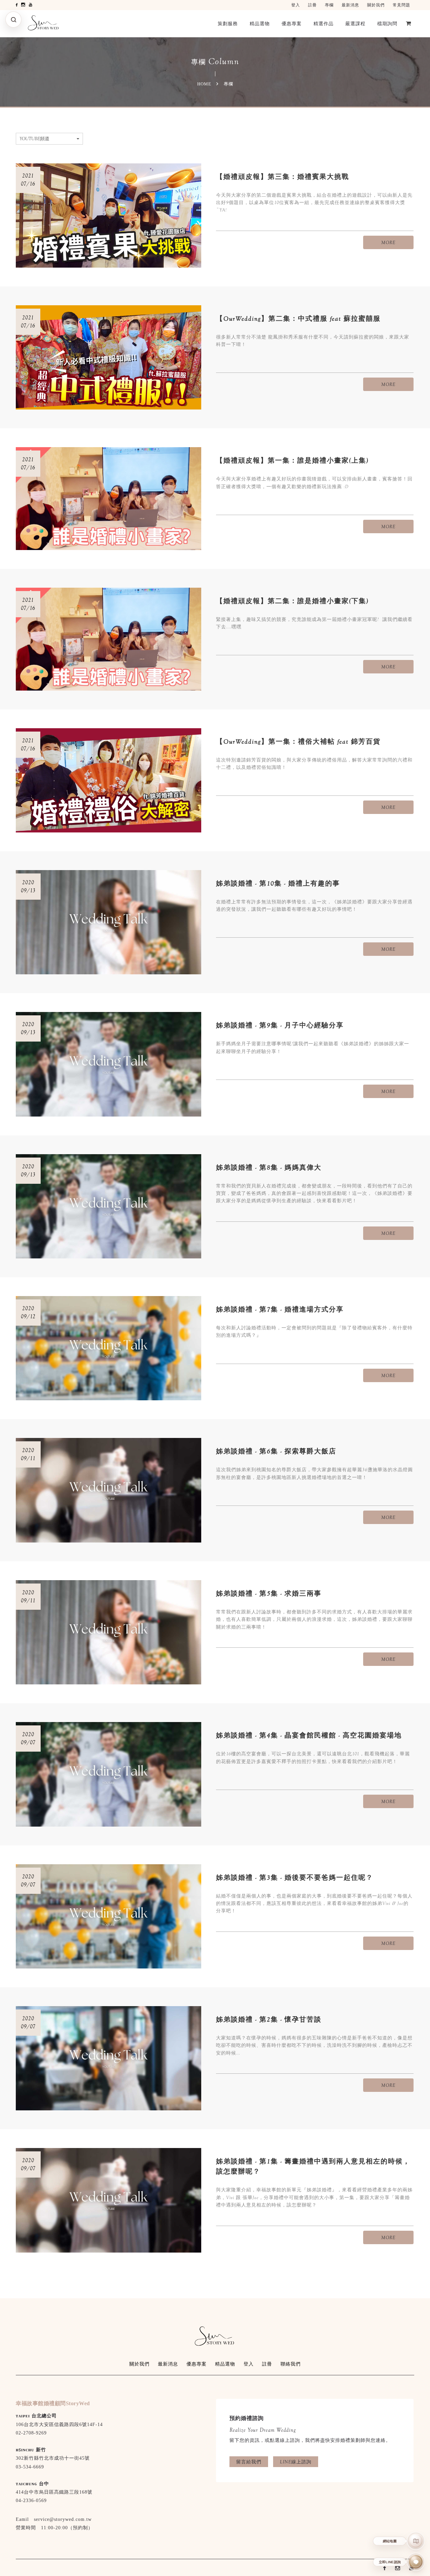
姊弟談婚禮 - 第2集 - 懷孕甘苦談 (269, 2019)
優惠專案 (292, 24)
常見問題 (401, 5)
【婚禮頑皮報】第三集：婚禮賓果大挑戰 (283, 177)
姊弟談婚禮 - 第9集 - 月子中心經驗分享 (280, 1025)
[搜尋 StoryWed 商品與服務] (13, 19)
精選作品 (324, 24)
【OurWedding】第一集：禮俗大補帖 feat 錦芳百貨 (298, 741)
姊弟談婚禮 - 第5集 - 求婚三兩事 (269, 1593)
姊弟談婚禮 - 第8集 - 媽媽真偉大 (269, 1167)
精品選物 (260, 24)
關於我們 (376, 5)
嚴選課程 (355, 24)
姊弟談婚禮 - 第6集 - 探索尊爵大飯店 (276, 1451)
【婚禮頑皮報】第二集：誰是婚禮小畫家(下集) (292, 601)
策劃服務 (228, 24)
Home (204, 84)
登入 (296, 5)
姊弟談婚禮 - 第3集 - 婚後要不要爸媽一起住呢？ (295, 1878)
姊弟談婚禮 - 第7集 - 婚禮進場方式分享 (280, 1309)
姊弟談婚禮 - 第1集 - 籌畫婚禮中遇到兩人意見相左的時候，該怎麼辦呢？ (313, 2166)
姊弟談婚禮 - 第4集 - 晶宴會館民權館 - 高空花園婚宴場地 (309, 1735)
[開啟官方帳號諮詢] (416, 2562)
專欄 (329, 5)
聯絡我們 (291, 2364)
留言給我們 (249, 2462)
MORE (388, 242)
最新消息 (350, 5)
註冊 (312, 5)
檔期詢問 (387, 24)
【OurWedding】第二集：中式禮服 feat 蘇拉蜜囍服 (298, 319)
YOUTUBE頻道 (34, 139)
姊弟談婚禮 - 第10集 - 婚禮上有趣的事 (278, 883)
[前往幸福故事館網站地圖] (416, 2541)
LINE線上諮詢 (296, 2462)
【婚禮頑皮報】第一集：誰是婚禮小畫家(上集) (292, 460)
